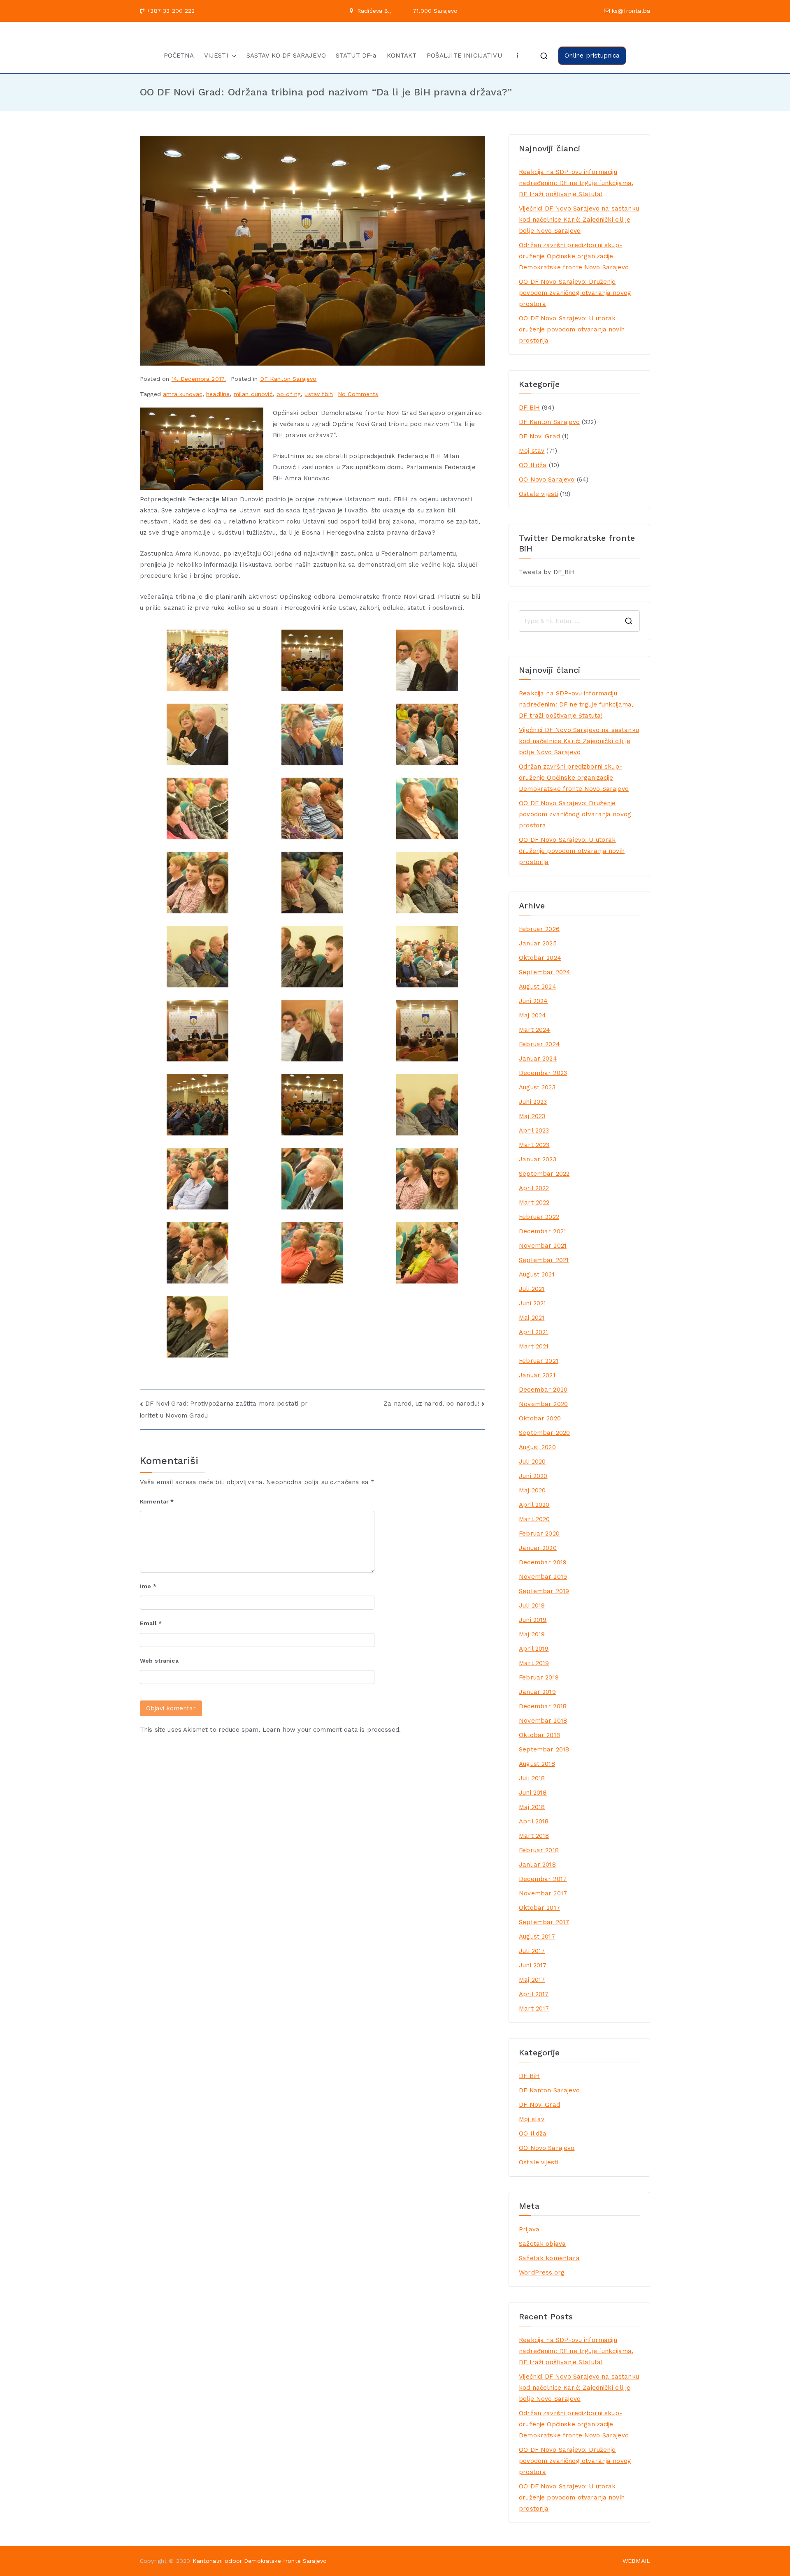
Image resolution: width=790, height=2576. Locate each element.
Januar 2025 (538, 943)
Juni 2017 (533, 1965)
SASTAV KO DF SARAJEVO (286, 56)
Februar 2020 (539, 1534)
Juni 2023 (533, 1102)
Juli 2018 (532, 1778)
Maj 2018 (532, 1807)
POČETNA (179, 56)
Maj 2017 (532, 1980)
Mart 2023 (534, 1145)
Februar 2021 (539, 1361)
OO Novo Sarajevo (547, 480)
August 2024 (538, 987)
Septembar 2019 (544, 1591)
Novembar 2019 (543, 1577)
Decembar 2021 (543, 1231)
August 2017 (537, 1937)
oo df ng (289, 394)
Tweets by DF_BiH (547, 572)
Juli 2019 (532, 1605)
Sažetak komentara (549, 2258)
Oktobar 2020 (540, 1418)
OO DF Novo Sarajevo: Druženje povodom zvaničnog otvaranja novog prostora (575, 293)
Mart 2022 (534, 1202)
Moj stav (532, 451)
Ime (148, 1586)
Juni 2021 (532, 1303)
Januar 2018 (537, 1865)
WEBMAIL (636, 2561)
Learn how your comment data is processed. (332, 1730)
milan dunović (253, 394)
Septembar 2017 (544, 1922)
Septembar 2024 (545, 972)
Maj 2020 (532, 1490)
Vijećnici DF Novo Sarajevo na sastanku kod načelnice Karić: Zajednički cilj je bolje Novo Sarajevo (579, 220)
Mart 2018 (534, 1836)
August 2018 (537, 1764)
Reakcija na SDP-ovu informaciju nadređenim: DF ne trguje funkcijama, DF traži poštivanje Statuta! (576, 183)
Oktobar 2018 (539, 1735)
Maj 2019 (532, 1634)
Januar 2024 (538, 1059)
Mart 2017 (534, 2008)
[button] (232, 56)
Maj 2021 (532, 1318)
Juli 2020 (532, 1462)
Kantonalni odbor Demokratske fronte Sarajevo (260, 2561)
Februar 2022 (539, 1217)
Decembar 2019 (543, 1562)
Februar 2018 (539, 1850)
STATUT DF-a (356, 56)
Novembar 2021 (543, 1246)
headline (218, 394)
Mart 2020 (534, 1519)
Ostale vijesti (538, 494)
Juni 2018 (533, 1793)
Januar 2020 (538, 1548)
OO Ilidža (533, 465)
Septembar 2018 (544, 1749)
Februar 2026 (539, 929)
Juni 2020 (533, 1476)
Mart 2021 (534, 1346)
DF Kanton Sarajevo (288, 379)
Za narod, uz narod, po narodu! (431, 1404)
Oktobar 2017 (539, 1908)
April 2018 (534, 1821)
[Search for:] (579, 621)
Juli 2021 (532, 1289)
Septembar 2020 (544, 1433)
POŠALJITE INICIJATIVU (464, 56)
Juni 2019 (533, 1620)
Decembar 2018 (543, 1706)
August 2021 (537, 1274)
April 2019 (534, 1649)
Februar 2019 (539, 1677)
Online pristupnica (592, 56)
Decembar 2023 (543, 1073)
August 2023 (537, 1087)
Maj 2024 (532, 1015)
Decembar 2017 (543, 1879)
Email (151, 1623)
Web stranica (159, 1661)
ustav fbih (319, 394)
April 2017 (534, 1994)
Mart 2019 (534, 1663)
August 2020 (537, 1447)
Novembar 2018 (543, 1721)
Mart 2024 (534, 1030)
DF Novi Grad (539, 436)
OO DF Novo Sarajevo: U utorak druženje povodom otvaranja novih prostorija (572, 329)
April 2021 (534, 1332)
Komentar (157, 1501)
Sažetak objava (542, 2244)
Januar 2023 (538, 1159)
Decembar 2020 (543, 1390)
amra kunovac (183, 394)
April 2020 (534, 1505)
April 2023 (534, 1130)
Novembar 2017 (543, 1893)
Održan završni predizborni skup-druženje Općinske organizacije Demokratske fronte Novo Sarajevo (574, 256)
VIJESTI (216, 56)
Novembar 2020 (543, 1404)
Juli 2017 (532, 1951)
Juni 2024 (533, 1001)
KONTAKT (402, 56)
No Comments (358, 394)
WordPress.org (542, 2273)
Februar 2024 (539, 1044)
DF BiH (529, 408)
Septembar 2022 (544, 1174)
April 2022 (534, 1188)
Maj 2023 (532, 1116)
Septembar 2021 (544, 1260)
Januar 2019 (537, 1692)
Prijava (529, 2229)
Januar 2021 (537, 1375)
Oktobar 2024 (540, 958)
